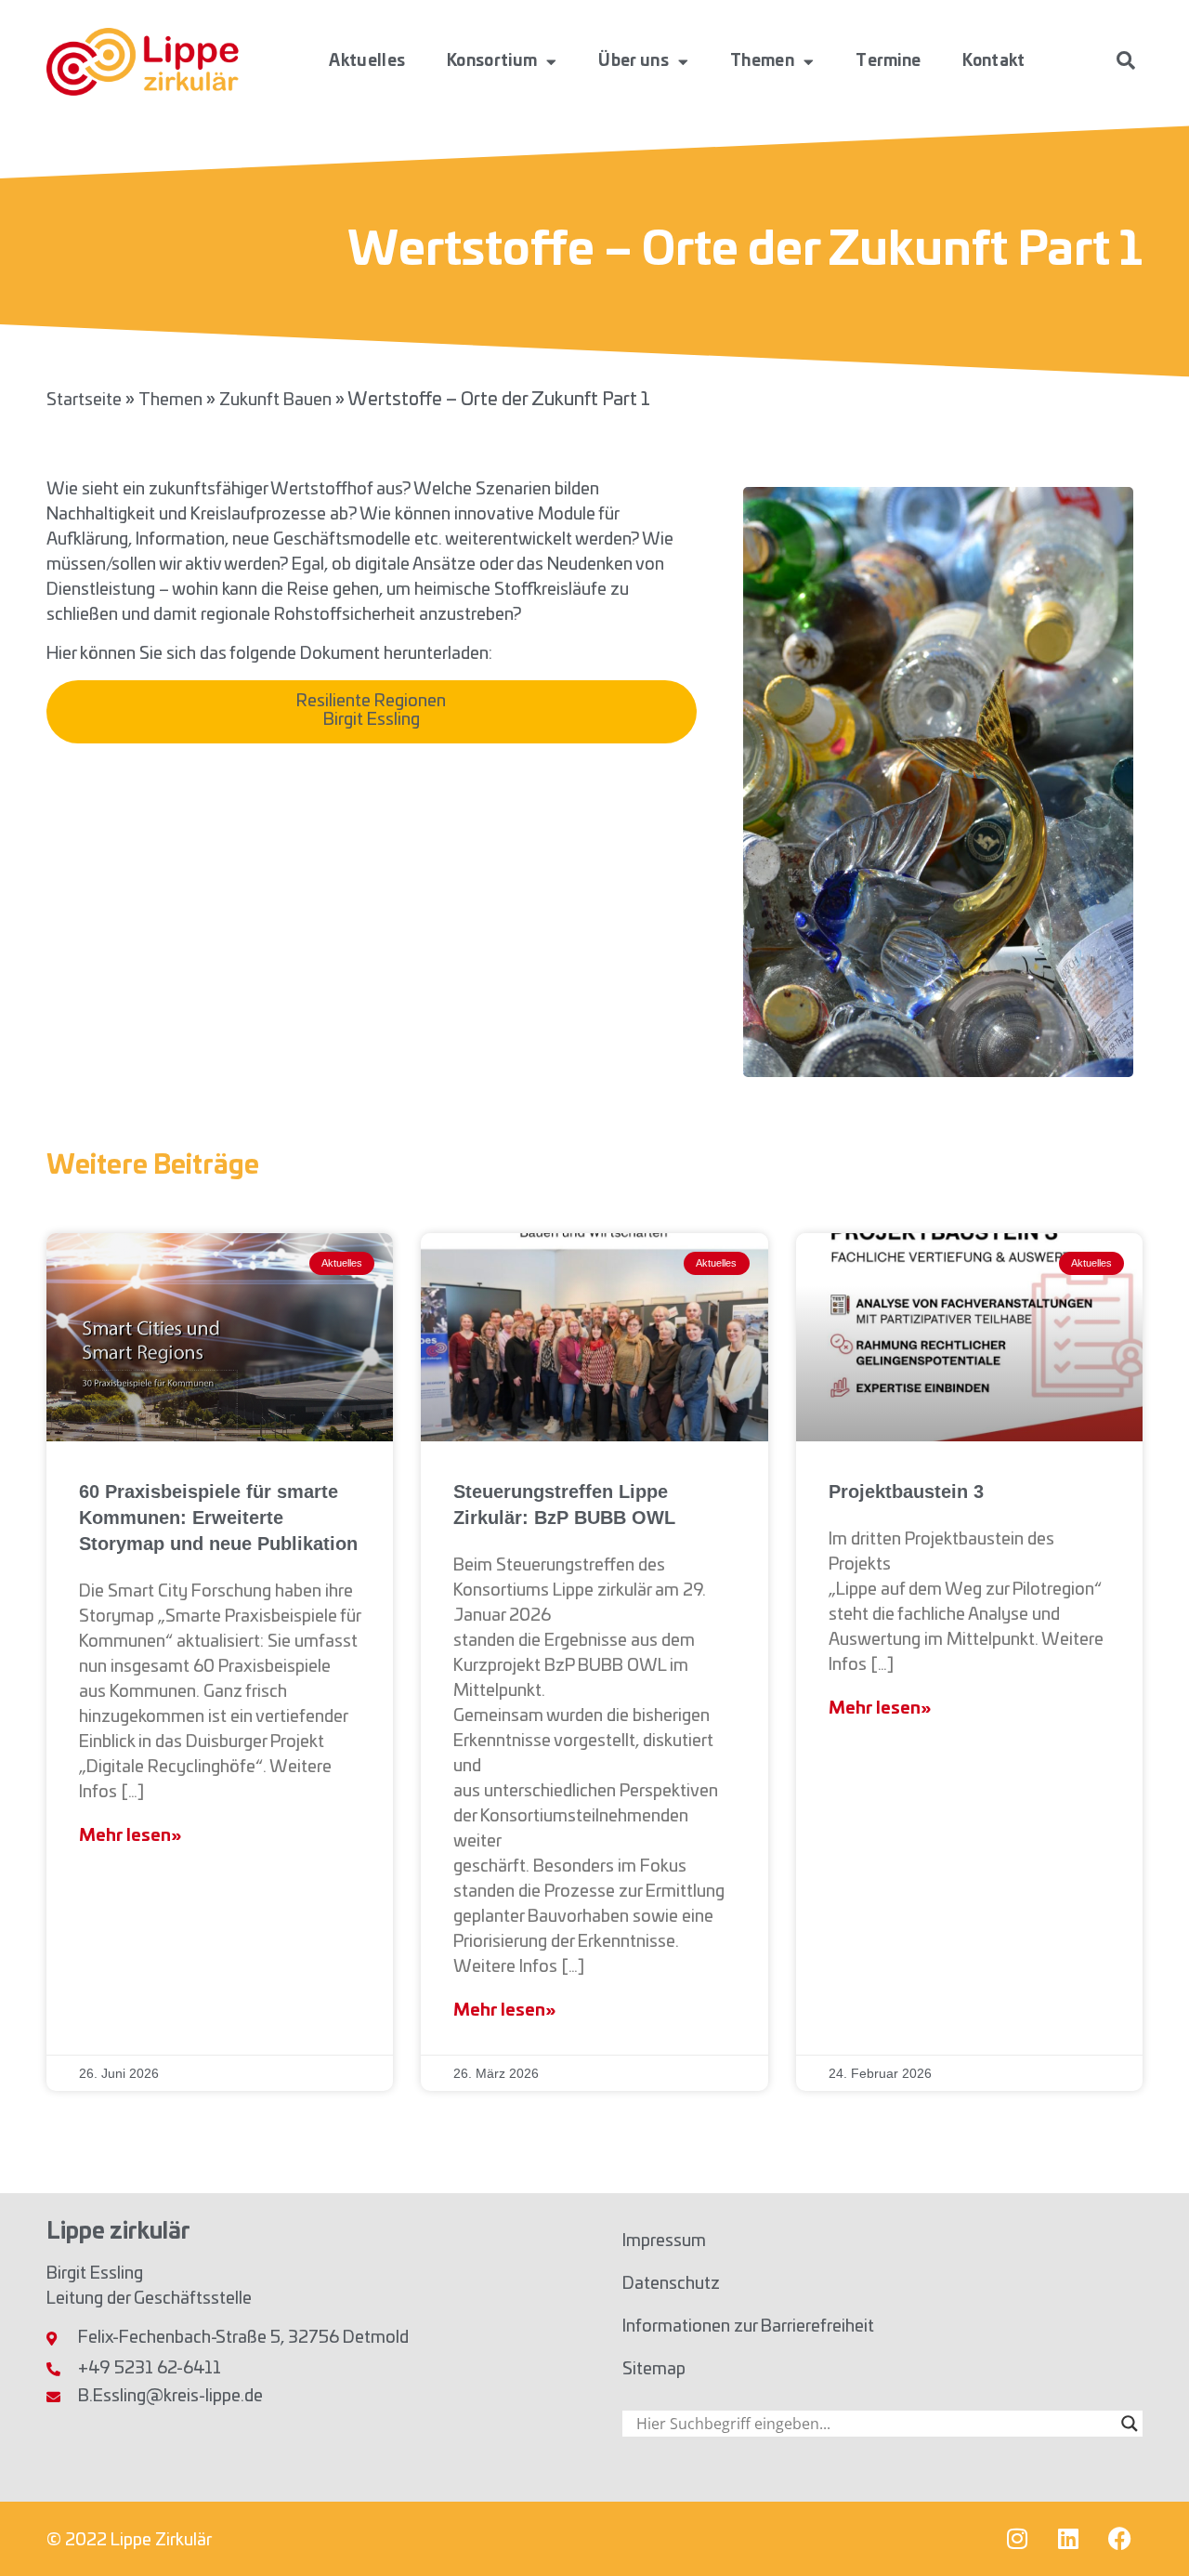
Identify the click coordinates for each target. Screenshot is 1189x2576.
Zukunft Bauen (275, 401)
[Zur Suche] (1126, 60)
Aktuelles (367, 61)
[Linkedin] (1068, 2539)
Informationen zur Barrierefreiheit (748, 2327)
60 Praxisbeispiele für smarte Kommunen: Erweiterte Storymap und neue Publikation (218, 1518)
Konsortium (492, 61)
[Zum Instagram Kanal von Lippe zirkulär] (1017, 2539)
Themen (762, 61)
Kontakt (993, 61)
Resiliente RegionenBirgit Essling (371, 711)
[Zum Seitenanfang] (1147, 2526)
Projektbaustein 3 (906, 1492)
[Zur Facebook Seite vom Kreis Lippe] (1119, 2539)
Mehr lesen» (130, 1836)
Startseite (84, 401)
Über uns (633, 61)
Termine (888, 61)
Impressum (664, 2241)
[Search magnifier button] (1130, 2424)
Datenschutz (671, 2284)
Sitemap (654, 2370)
